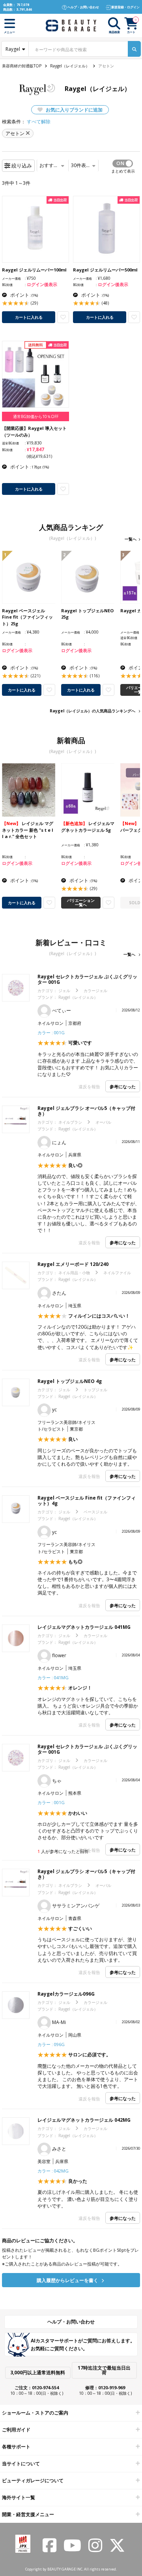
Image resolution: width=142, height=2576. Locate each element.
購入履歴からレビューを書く (68, 2280)
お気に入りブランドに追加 (74, 110)
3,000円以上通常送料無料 (38, 2372)
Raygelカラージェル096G (66, 1994)
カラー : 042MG (53, 2171)
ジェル (64, 991)
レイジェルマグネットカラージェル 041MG (84, 1627)
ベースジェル (95, 1512)
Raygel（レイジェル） (70, 66)
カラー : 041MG (53, 1677)
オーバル (103, 1122)
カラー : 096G (51, 2044)
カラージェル (95, 991)
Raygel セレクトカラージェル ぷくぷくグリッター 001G (87, 979)
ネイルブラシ (70, 1122)
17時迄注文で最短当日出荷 (104, 2370)
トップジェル (95, 1390)
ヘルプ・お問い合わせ (71, 2322)
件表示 (81, 165)
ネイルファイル (117, 1273)
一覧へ (131, 539)
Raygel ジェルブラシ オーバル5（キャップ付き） (86, 1111)
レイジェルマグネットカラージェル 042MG (84, 2120)
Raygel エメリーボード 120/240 (73, 1264)
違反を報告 (89, 1086)
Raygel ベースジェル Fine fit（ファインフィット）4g (87, 1501)
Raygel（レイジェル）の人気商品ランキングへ (92, 711)
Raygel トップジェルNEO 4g (70, 1381)
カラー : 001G (51, 1032)
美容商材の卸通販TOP (22, 66)
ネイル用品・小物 (74, 1273)
